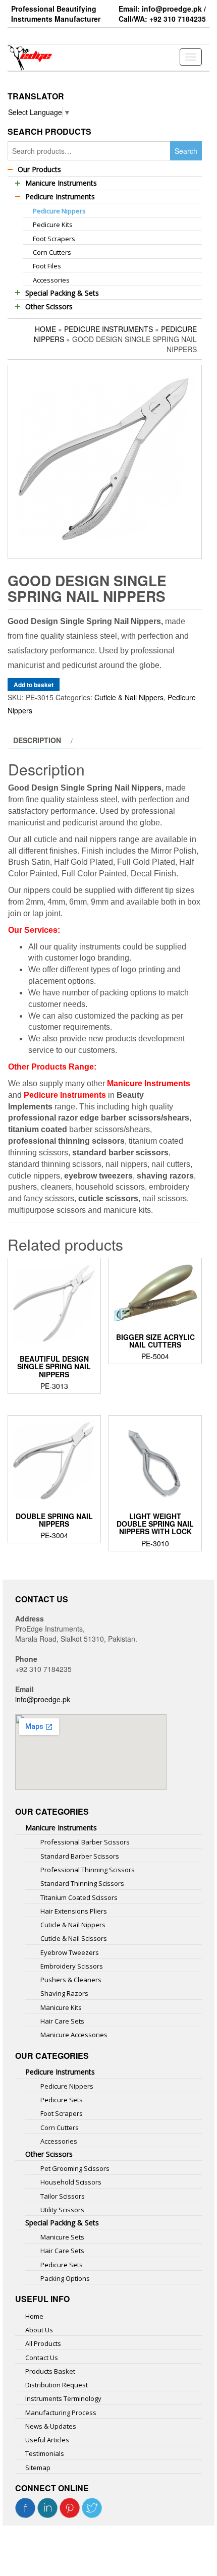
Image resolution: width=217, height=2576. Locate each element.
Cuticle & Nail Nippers (129, 697)
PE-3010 (155, 1530)
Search (186, 151)
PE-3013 (54, 1372)
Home (45, 329)
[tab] (42, 740)
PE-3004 (54, 1526)
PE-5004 (155, 1347)
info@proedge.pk (43, 1699)
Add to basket (34, 685)
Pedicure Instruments (108, 329)
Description (37, 740)
